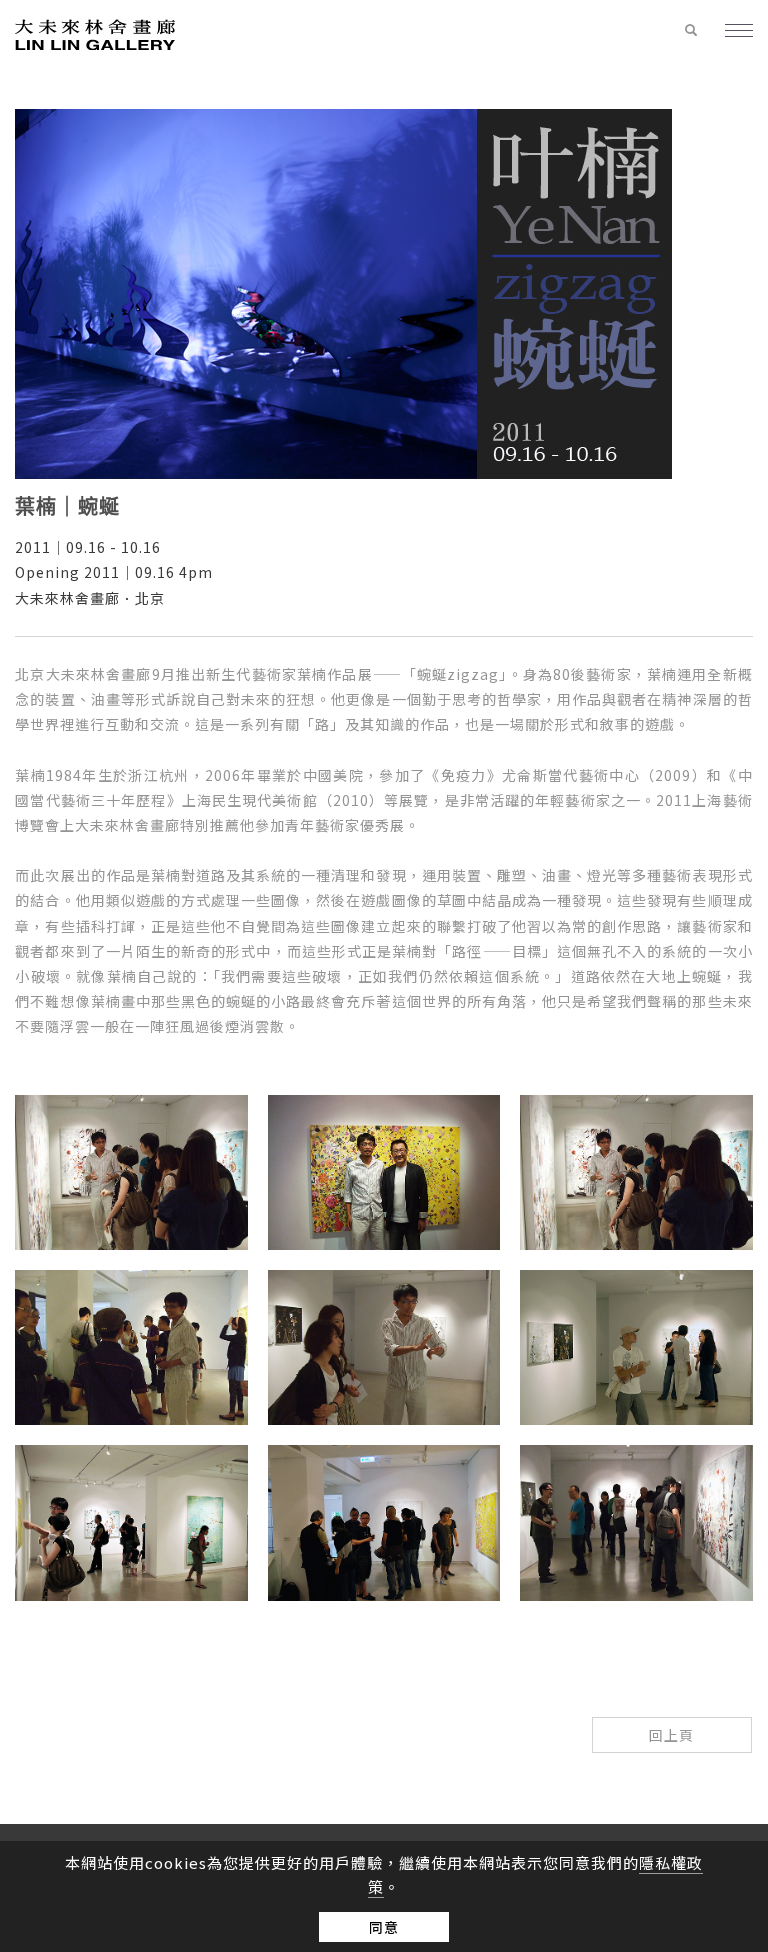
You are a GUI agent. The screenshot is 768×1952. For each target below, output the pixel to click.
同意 (384, 1927)
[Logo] (95, 33)
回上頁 (671, 1735)
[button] (691, 31)
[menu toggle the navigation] (730, 32)
